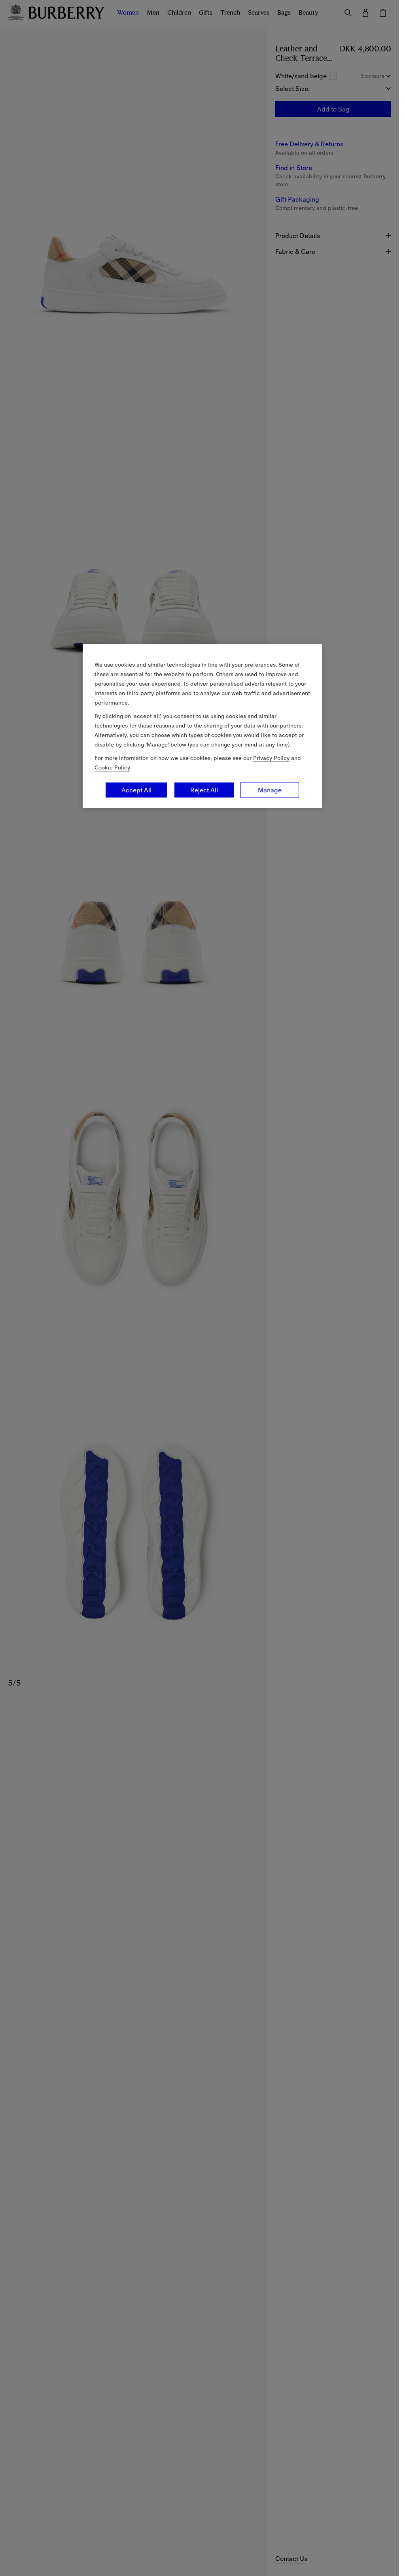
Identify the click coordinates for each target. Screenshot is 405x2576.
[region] (202, 726)
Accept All (136, 790)
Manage (270, 790)
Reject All (204, 790)
